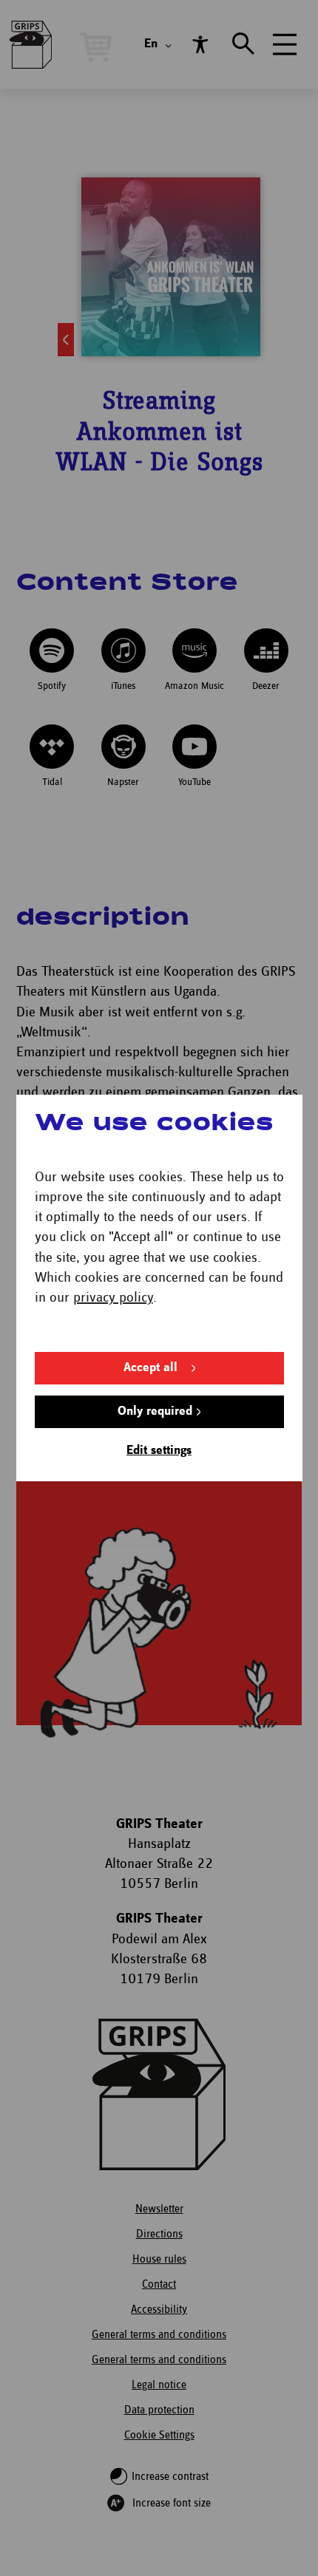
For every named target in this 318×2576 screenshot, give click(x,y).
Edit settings (159, 1451)
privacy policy (113, 1298)
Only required (155, 1411)
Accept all (150, 1368)
